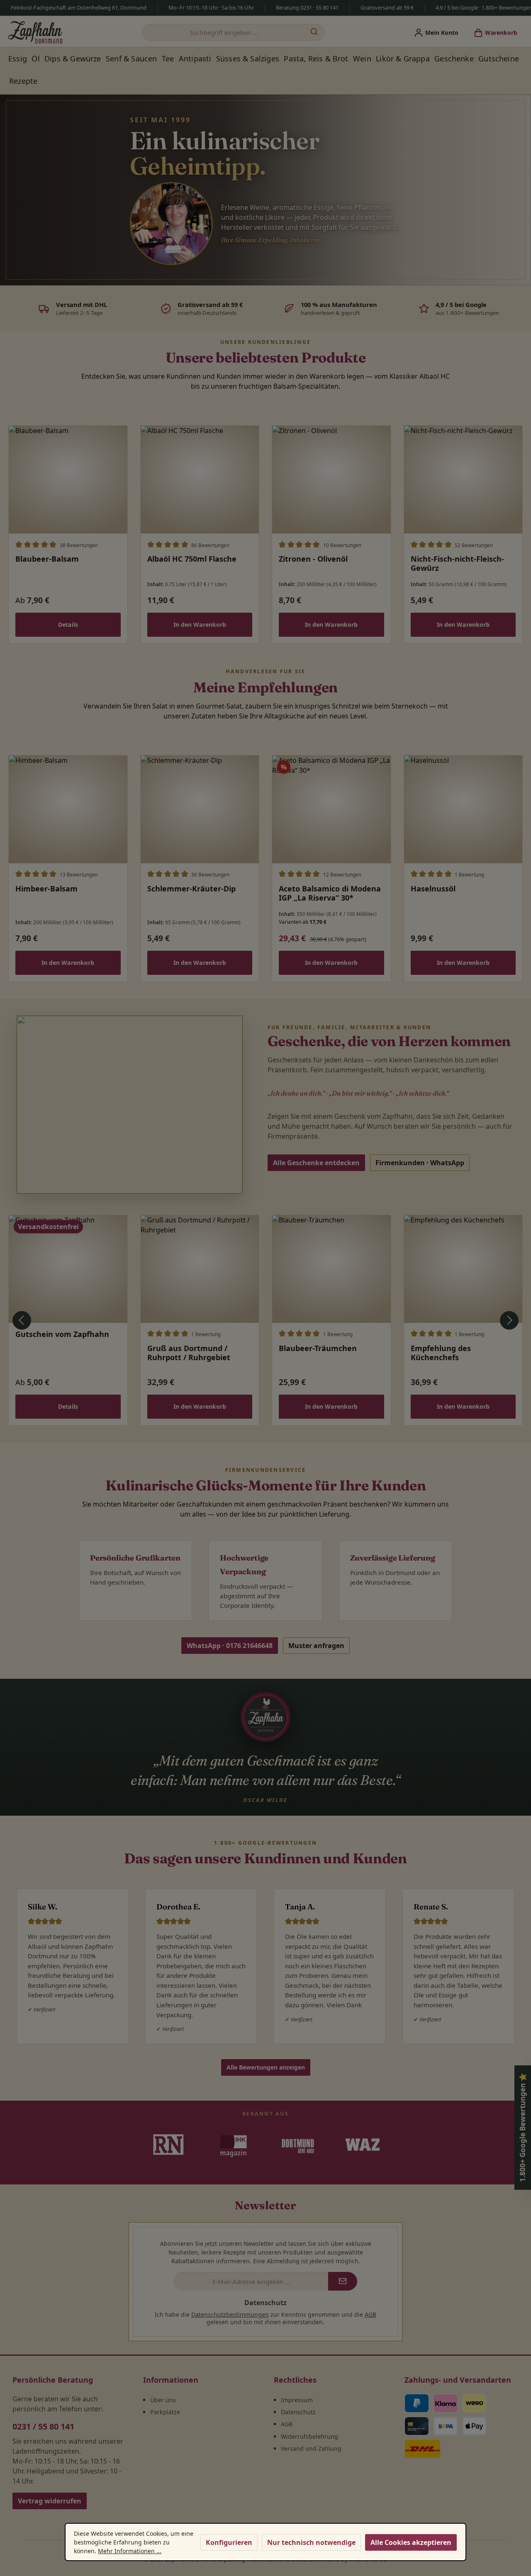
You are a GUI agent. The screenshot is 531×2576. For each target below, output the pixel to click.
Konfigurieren (229, 2542)
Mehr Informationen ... (130, 2551)
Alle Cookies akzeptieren (411, 2542)
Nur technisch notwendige (311, 2542)
